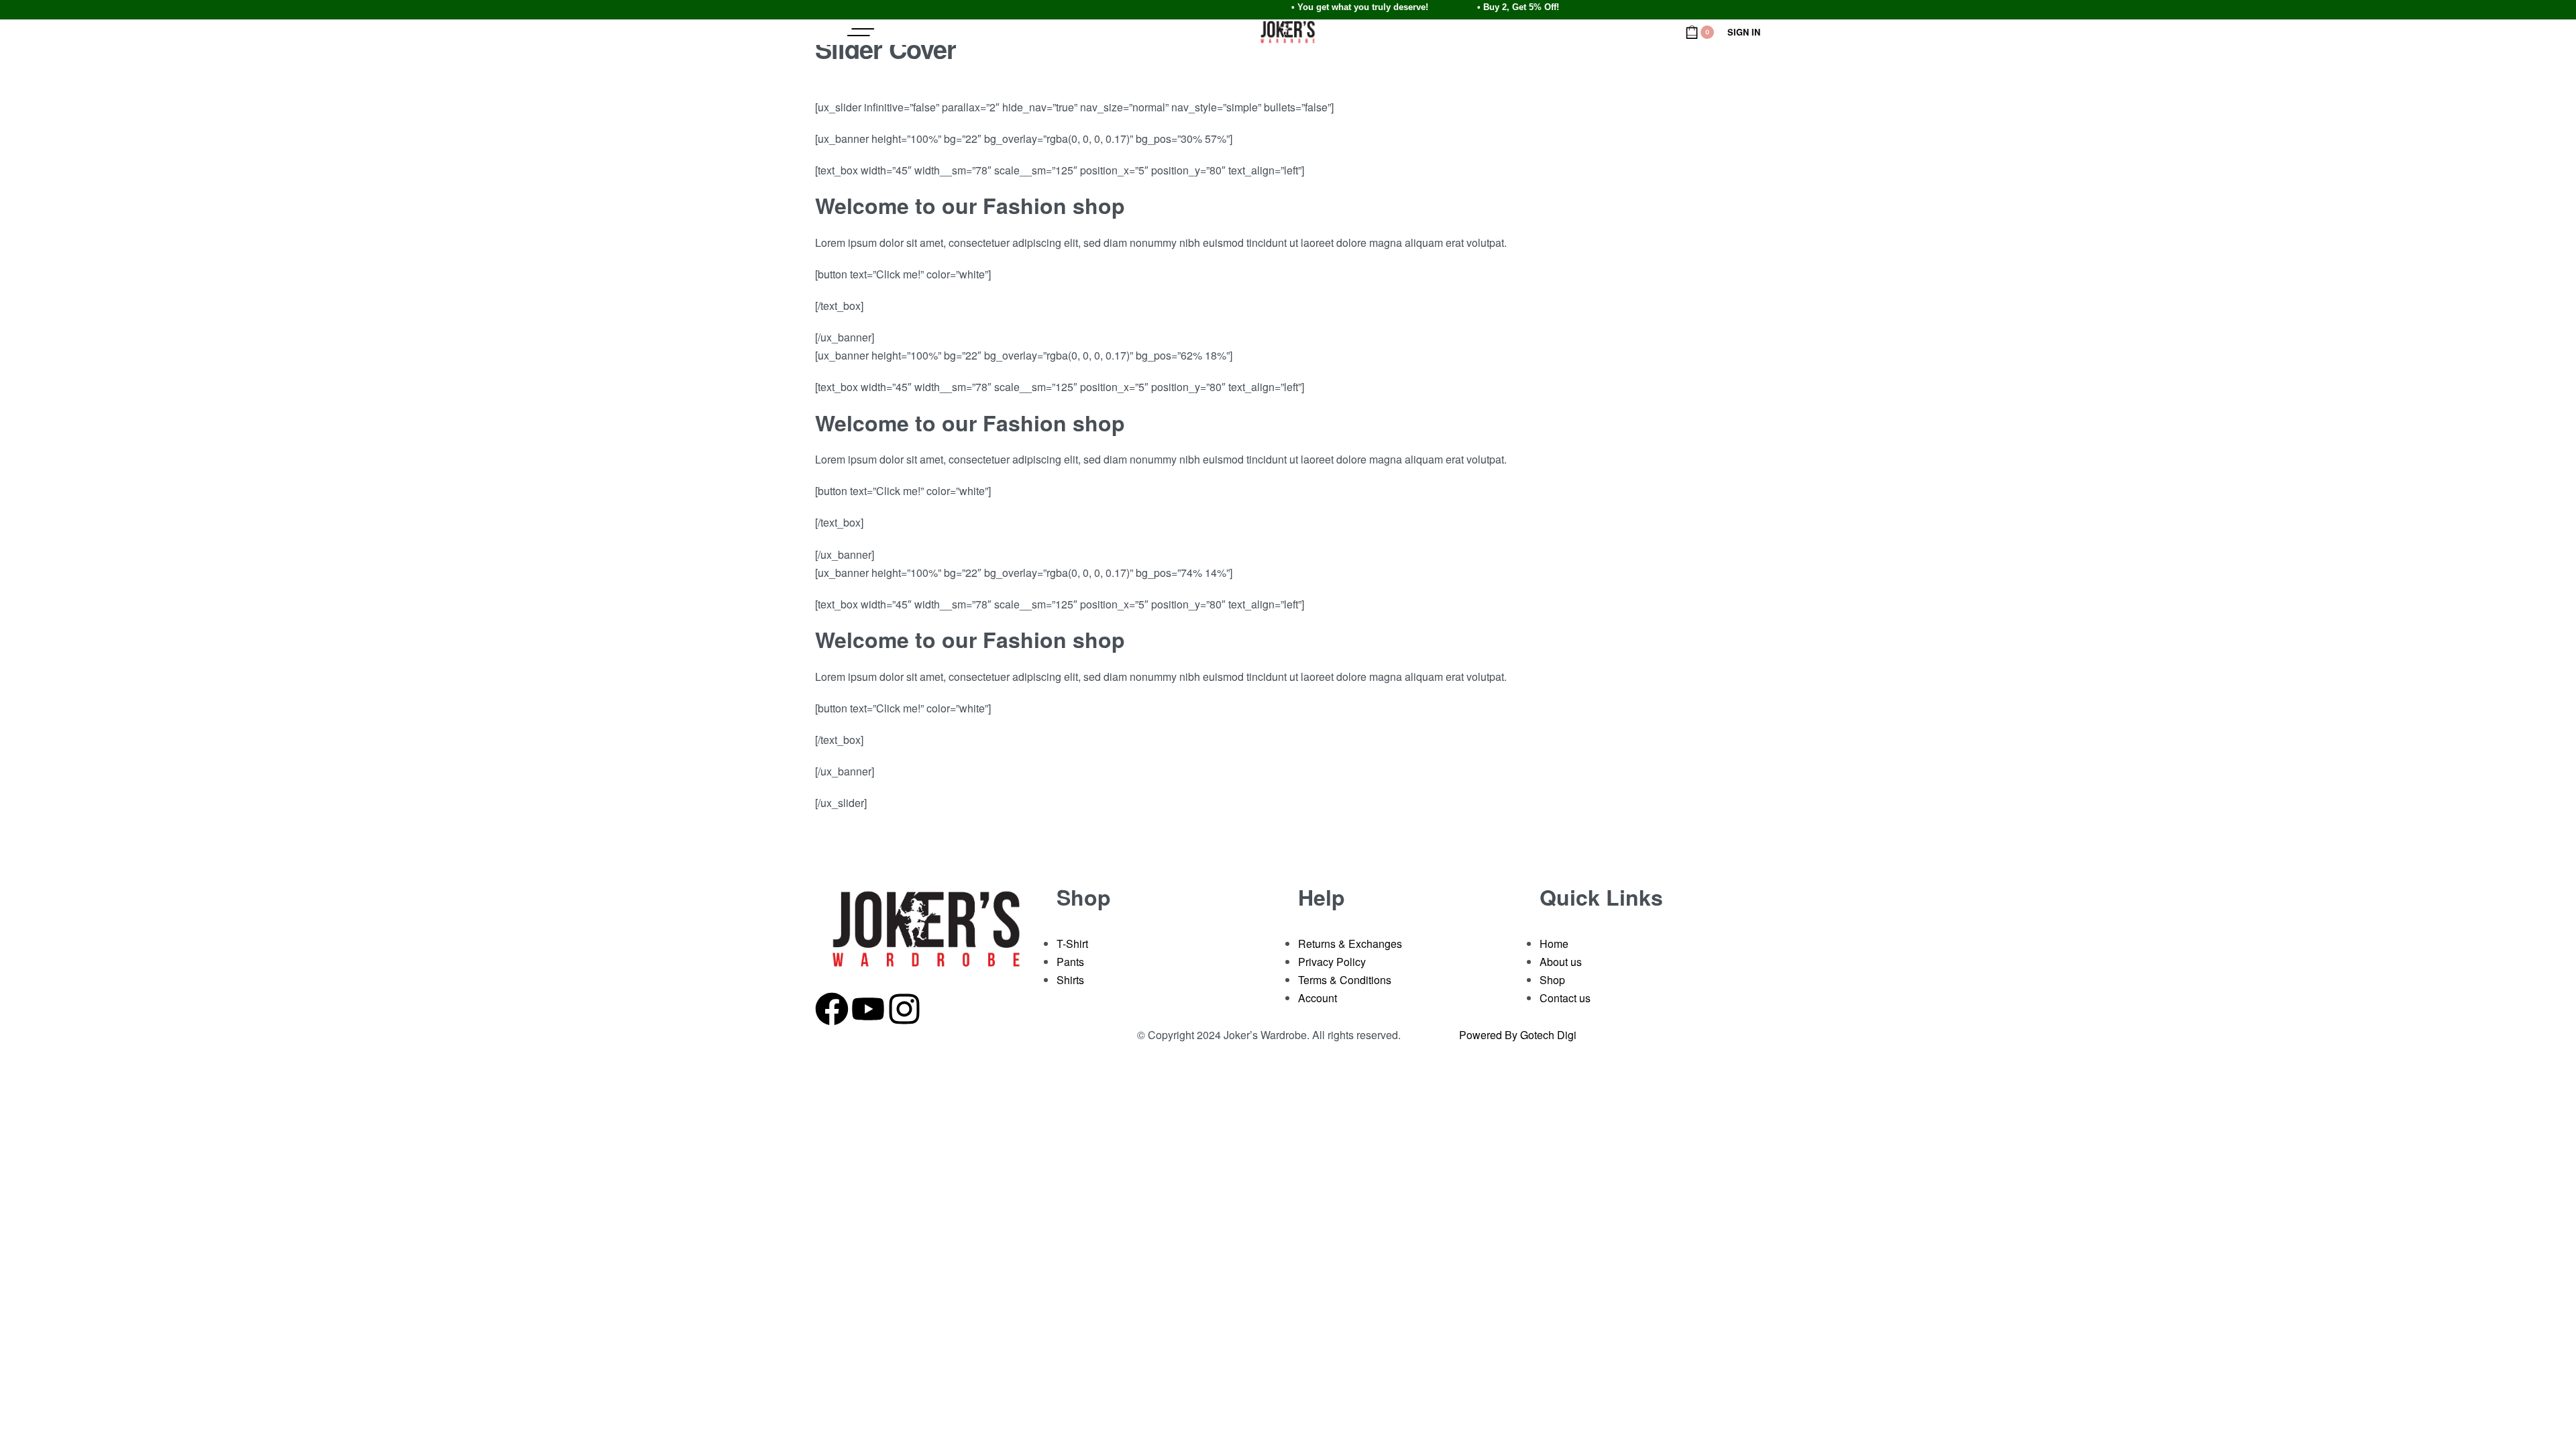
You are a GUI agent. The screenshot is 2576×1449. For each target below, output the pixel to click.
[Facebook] (832, 1006)
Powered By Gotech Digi (1518, 1035)
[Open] (861, 32)
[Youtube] (868, 1006)
